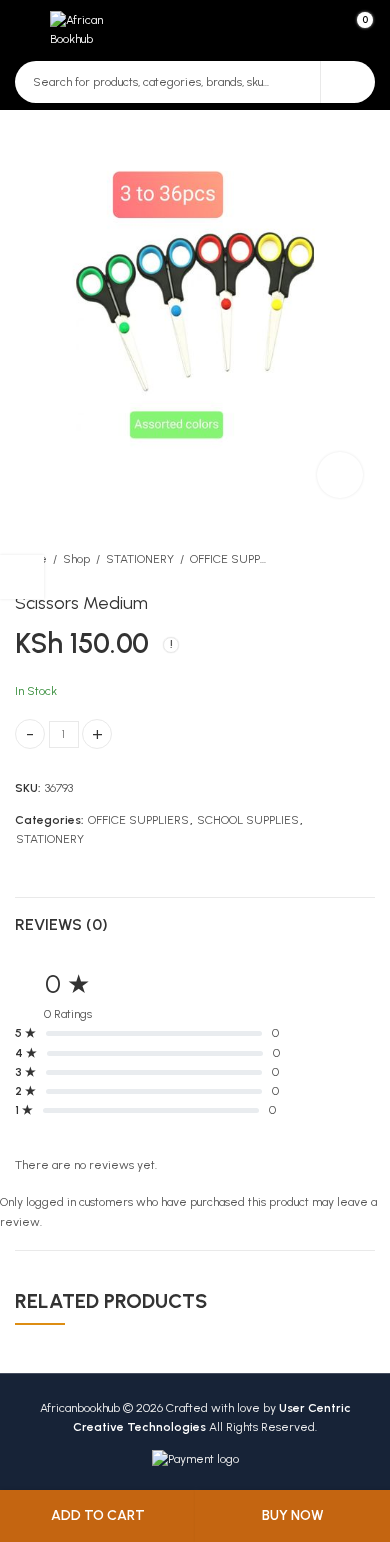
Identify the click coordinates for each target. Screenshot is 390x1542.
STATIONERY (140, 559)
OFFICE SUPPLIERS (230, 559)
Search (348, 82)
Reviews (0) (61, 924)
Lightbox (340, 475)
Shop (76, 559)
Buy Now (293, 1515)
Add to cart (98, 1515)
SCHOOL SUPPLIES (248, 820)
